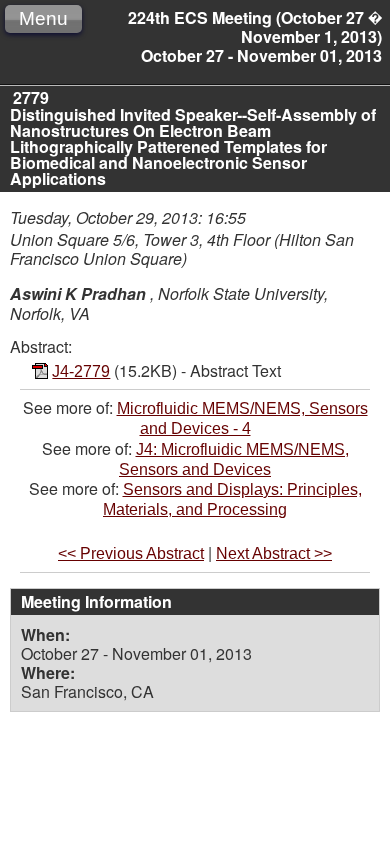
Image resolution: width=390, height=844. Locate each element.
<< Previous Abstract (131, 553)
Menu (43, 18)
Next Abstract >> (274, 553)
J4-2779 (81, 371)
